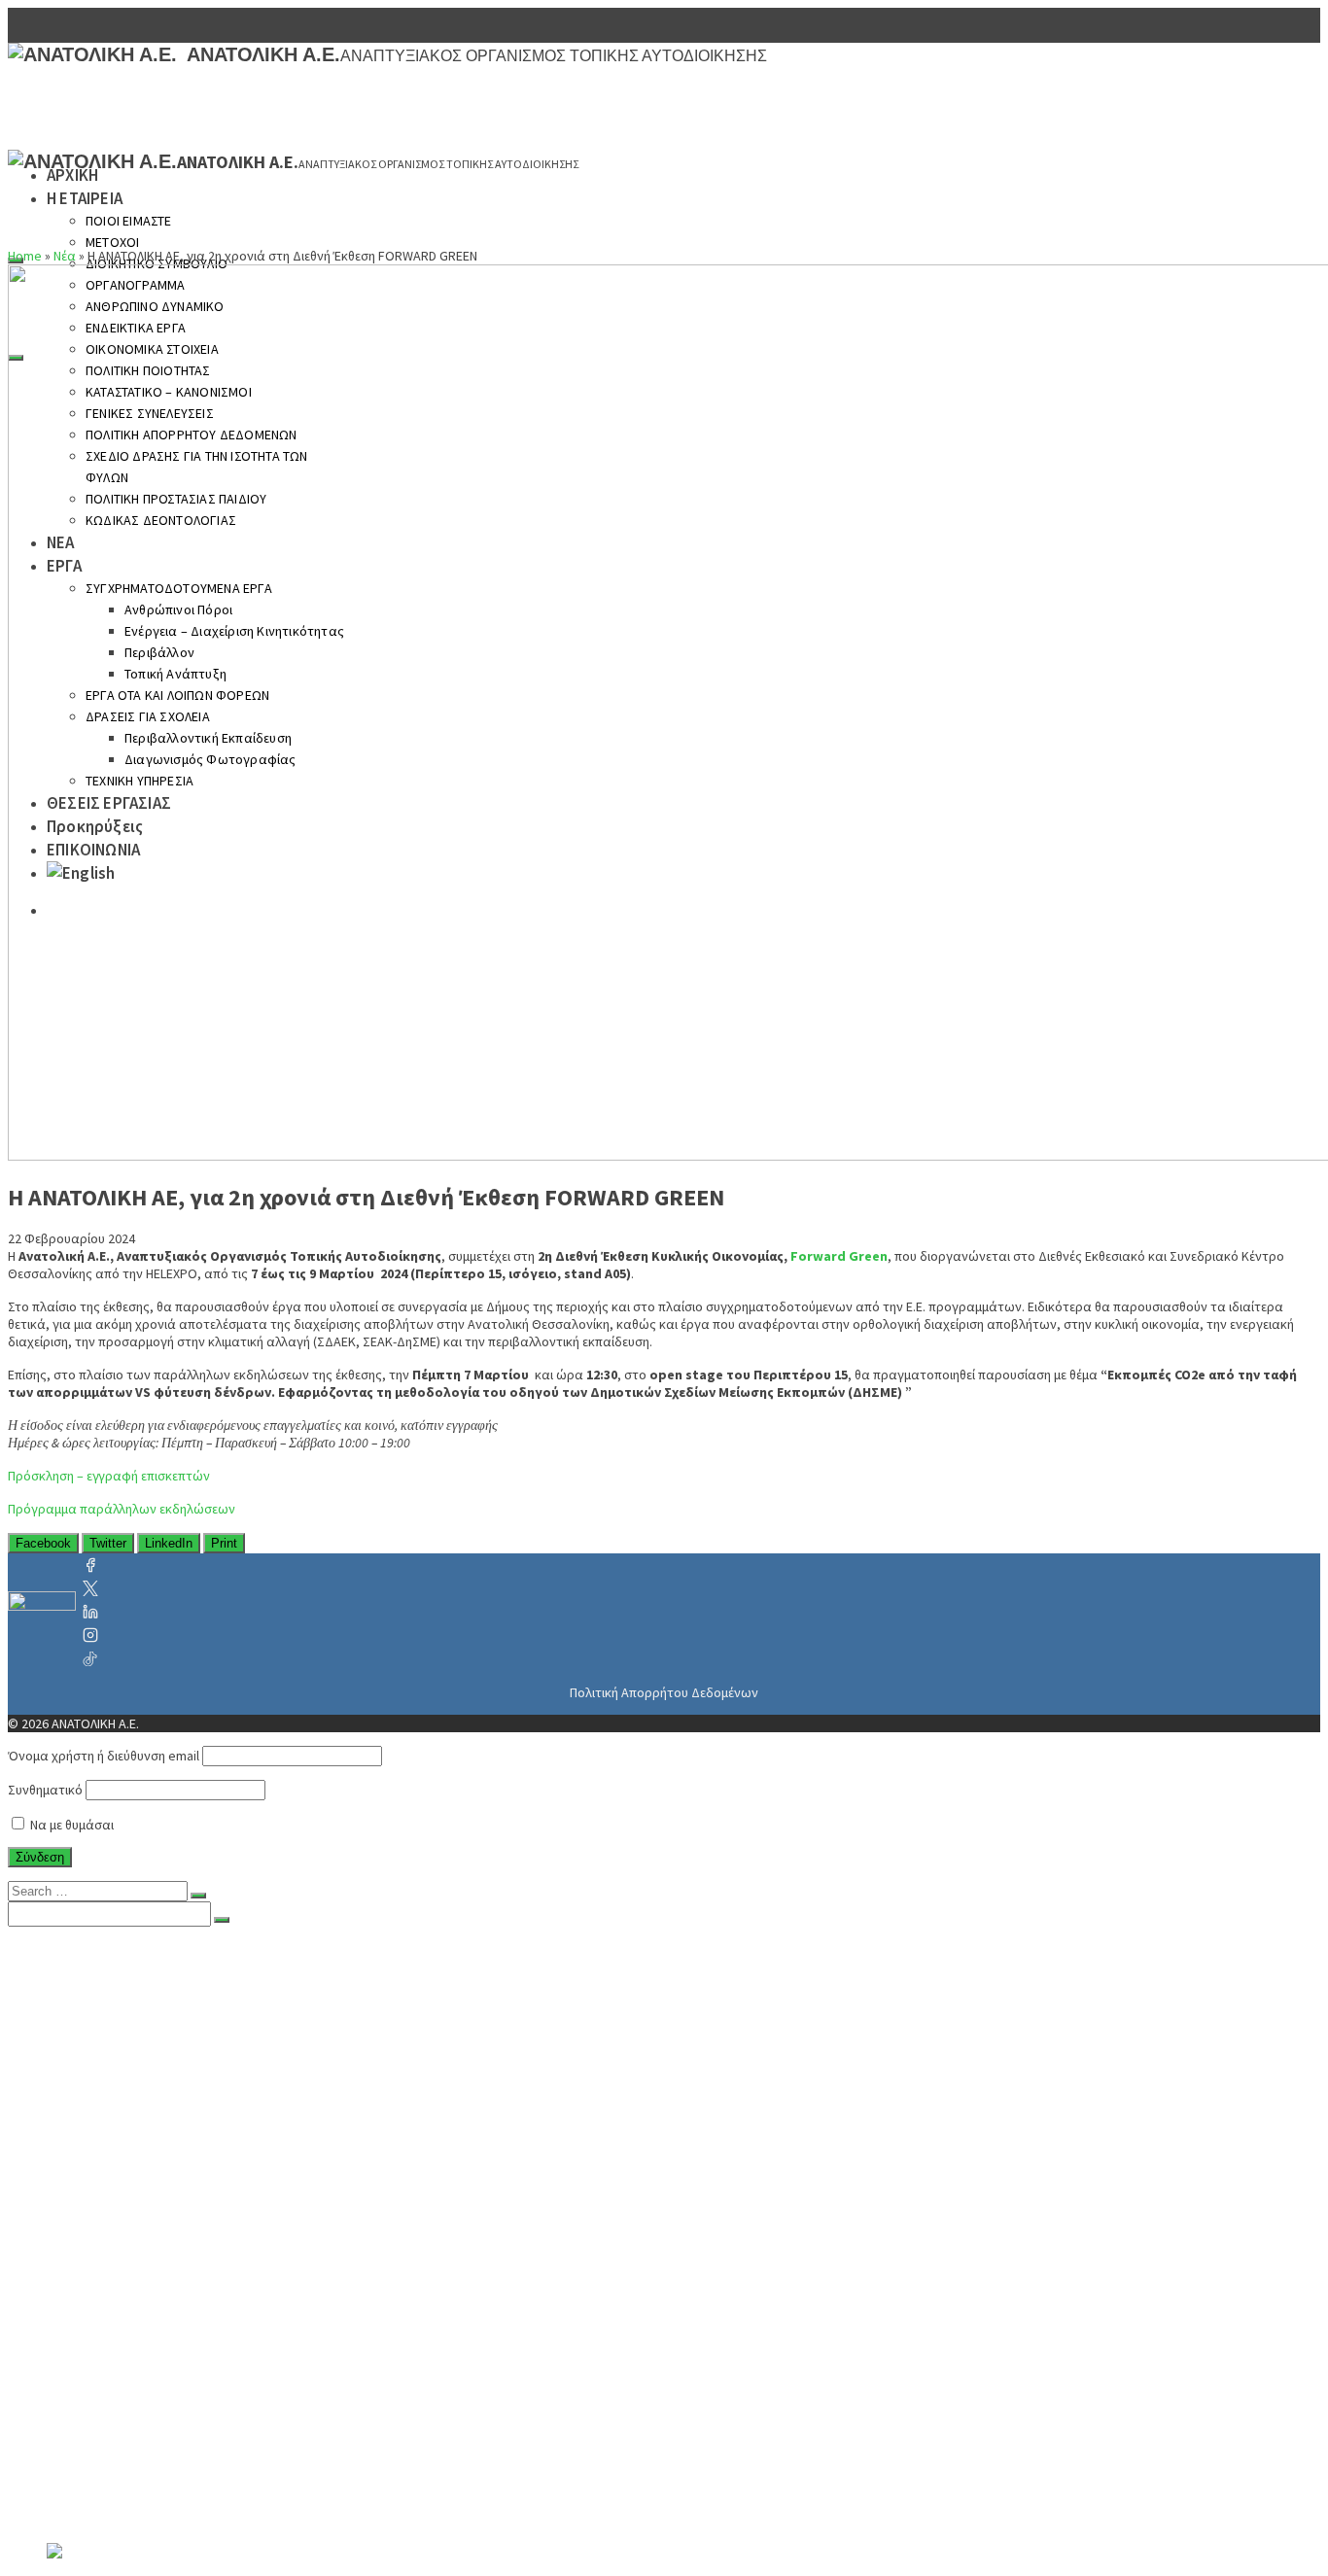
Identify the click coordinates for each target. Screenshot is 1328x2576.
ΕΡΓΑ (64, 2280)
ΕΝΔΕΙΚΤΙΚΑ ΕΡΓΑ (148, 2086)
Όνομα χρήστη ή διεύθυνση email (104, 1756)
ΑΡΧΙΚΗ (72, 175)
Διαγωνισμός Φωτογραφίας (219, 2455)
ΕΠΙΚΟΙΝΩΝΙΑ (95, 2533)
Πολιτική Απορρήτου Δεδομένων (664, 1692)
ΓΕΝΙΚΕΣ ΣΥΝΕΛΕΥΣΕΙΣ (163, 2164)
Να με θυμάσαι (70, 1825)
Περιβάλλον (166, 2358)
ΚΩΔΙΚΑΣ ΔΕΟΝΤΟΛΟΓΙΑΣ (175, 2242)
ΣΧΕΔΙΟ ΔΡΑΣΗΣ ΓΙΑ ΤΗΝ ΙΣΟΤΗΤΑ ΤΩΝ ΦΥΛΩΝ (247, 2203)
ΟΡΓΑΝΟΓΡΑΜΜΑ (144, 2047)
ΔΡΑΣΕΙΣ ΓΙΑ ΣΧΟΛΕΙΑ (159, 2417)
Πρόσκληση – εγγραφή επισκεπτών (109, 1476)
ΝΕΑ (61, 2261)
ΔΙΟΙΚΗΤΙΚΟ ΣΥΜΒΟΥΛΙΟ (171, 2028)
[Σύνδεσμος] (42, 1612)
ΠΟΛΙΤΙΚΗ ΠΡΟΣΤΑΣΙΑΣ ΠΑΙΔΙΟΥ (197, 2222)
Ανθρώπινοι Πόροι (189, 2319)
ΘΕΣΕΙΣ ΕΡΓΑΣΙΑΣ (107, 2494)
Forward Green (839, 1256)
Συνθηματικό (45, 1790)
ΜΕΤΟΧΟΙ (112, 242)
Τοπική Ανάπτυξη (187, 2378)
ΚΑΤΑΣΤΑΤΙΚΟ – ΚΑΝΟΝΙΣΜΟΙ (188, 2144)
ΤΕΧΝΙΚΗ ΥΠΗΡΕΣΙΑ (154, 2475)
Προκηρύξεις (91, 2514)
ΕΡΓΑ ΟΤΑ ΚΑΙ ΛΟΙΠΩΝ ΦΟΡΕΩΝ (195, 2397)
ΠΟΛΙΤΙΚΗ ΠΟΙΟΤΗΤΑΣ (165, 2125)
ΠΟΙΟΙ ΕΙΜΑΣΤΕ (129, 221)
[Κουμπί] (198, 1896)
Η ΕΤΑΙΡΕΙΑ (85, 198)
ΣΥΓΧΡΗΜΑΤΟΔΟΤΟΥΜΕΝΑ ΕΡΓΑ (196, 2300)
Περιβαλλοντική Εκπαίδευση (225, 2436)
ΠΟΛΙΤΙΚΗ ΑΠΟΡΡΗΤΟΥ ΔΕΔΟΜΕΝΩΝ (215, 2183)
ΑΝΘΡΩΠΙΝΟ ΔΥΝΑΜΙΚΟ (169, 2067)
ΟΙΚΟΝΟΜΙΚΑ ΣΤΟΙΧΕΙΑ (167, 2106)
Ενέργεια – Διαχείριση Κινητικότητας (254, 2339)
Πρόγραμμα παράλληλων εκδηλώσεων (122, 1509)
